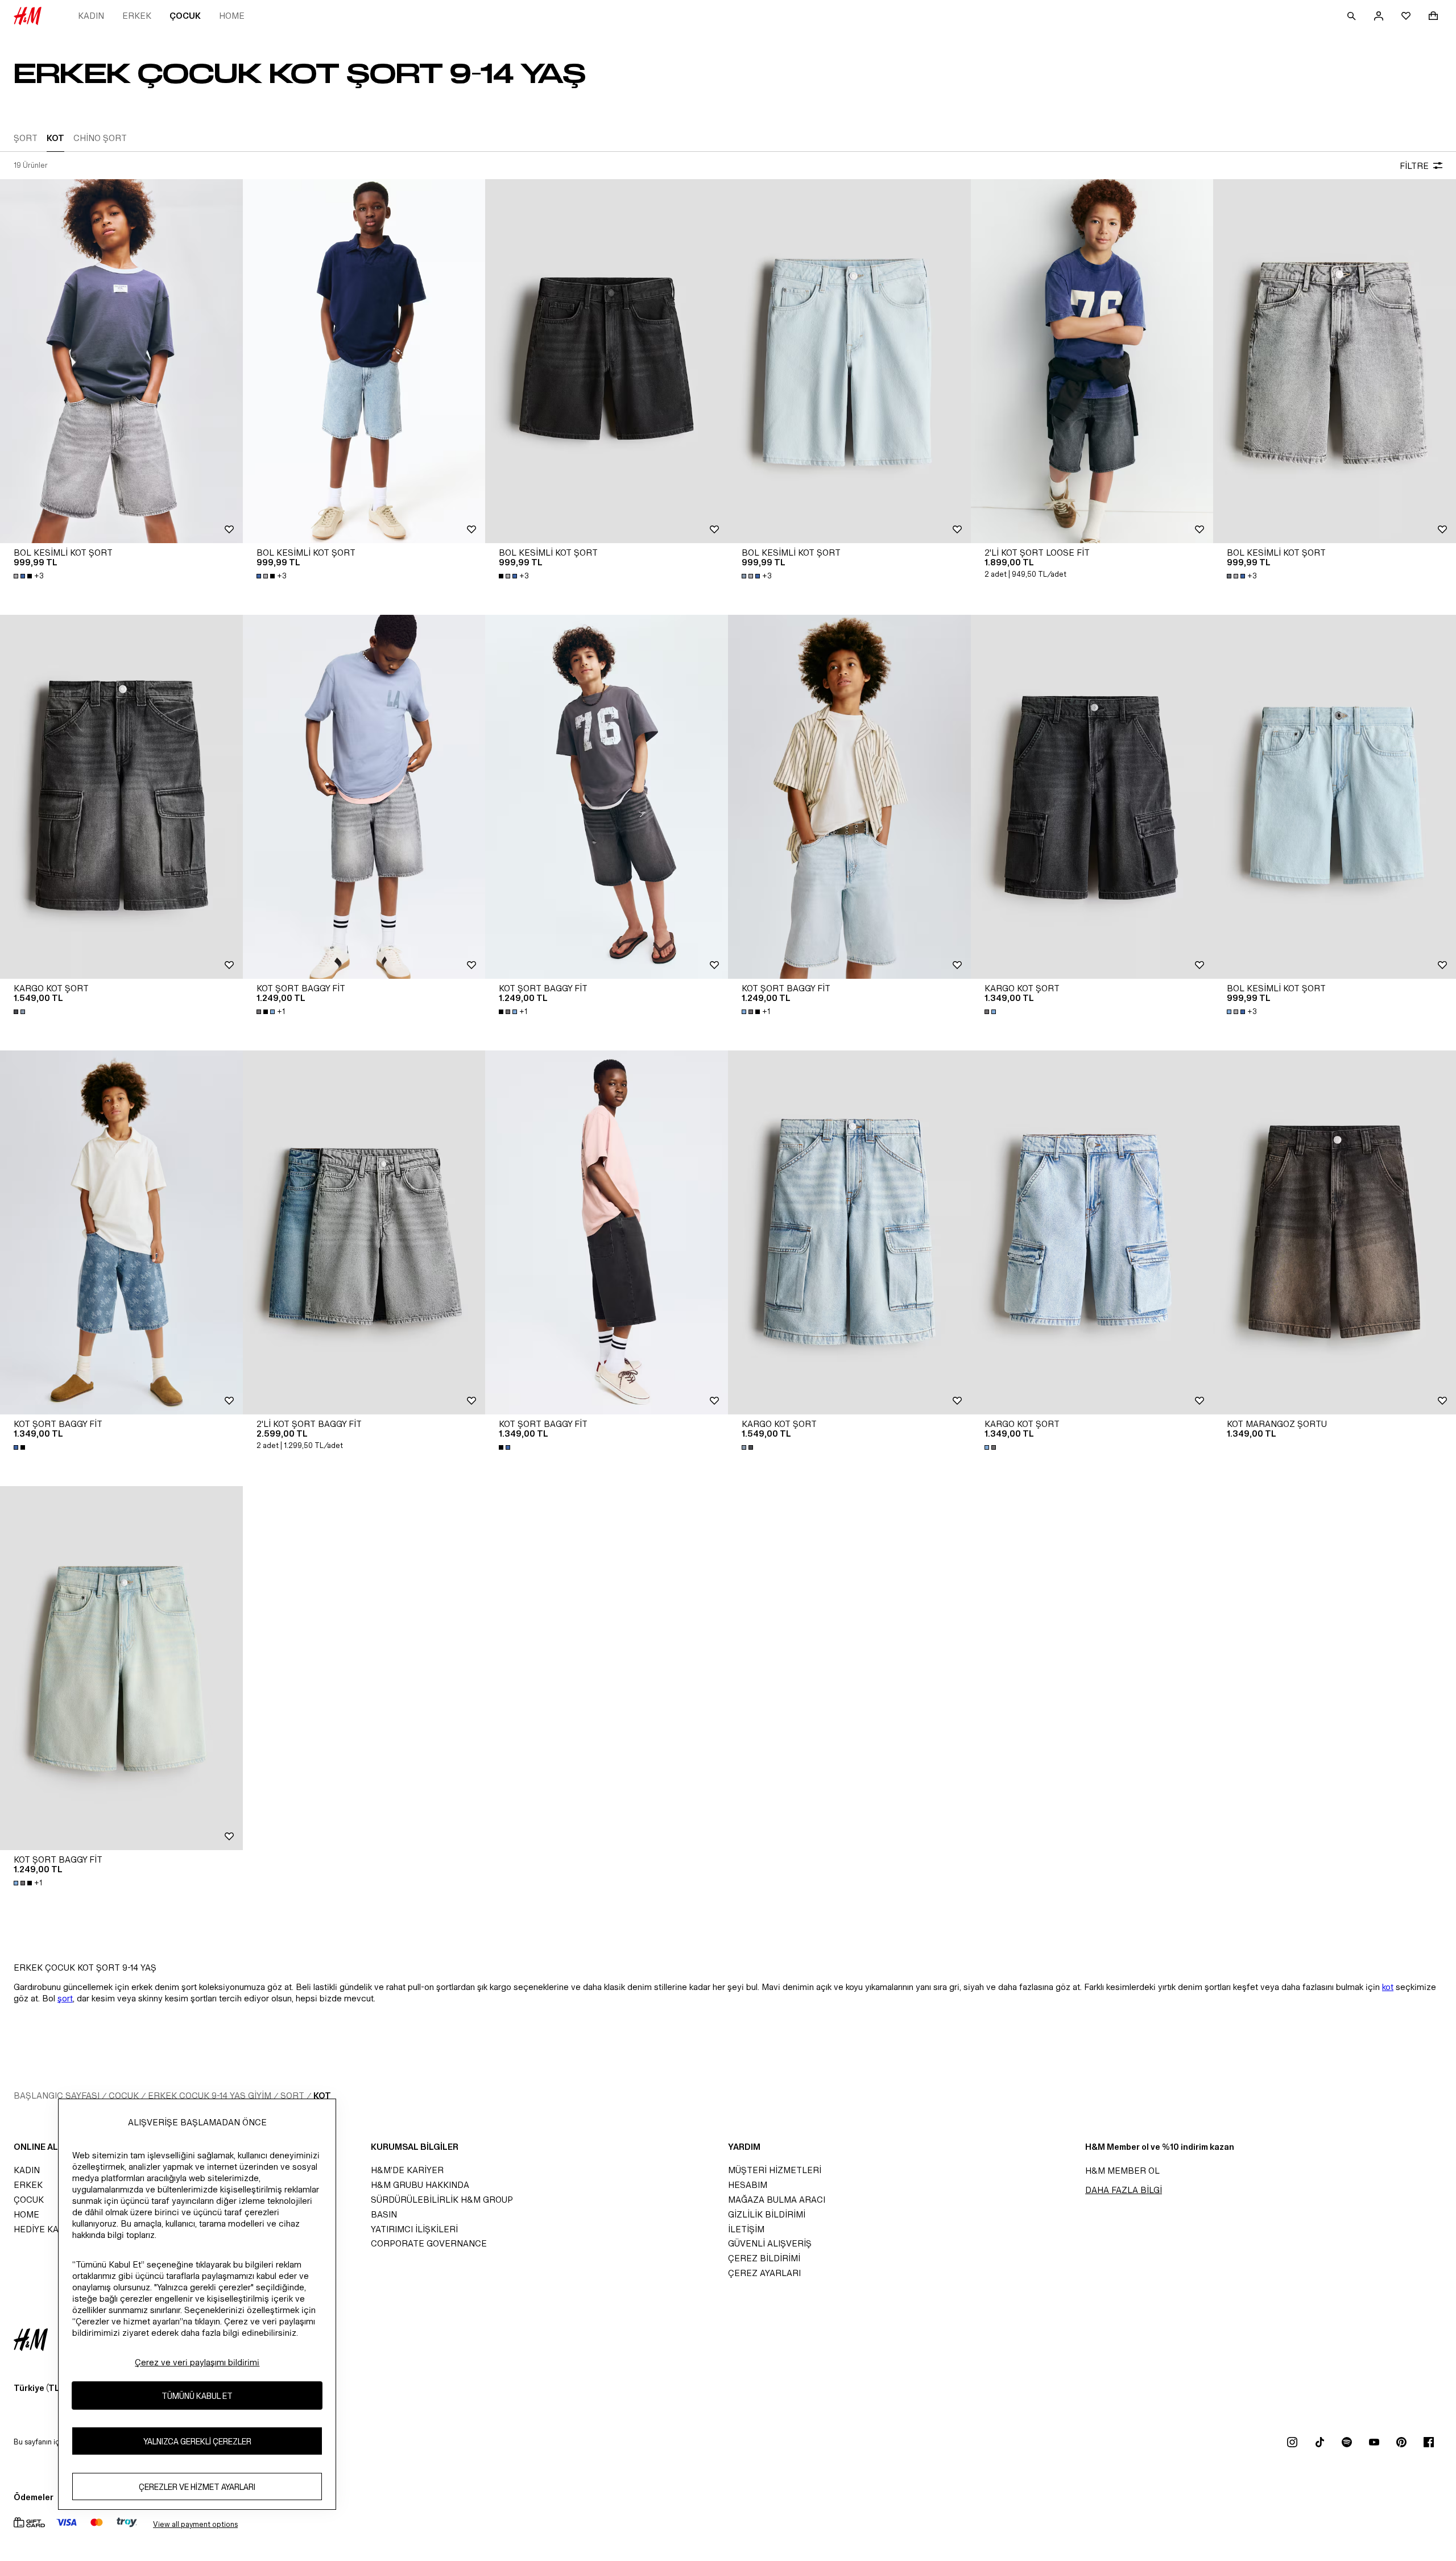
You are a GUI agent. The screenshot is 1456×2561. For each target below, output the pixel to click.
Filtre (1414, 166)
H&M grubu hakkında (420, 2185)
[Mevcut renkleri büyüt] (20, 1012)
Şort (292, 2095)
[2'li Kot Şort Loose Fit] (1092, 361)
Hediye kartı (43, 2229)
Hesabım (748, 2185)
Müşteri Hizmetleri (775, 2170)
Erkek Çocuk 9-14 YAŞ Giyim (210, 2095)
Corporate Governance (429, 2243)
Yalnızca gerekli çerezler (197, 2441)
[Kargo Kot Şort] (121, 797)
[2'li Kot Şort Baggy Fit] (364, 1232)
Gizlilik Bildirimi (767, 2214)
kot (1388, 1987)
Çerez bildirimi (764, 2258)
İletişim (746, 2229)
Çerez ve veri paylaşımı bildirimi (197, 2362)
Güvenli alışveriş (770, 2243)
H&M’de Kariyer (407, 2170)
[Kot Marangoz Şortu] (1335, 1232)
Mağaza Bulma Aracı (777, 2200)
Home (232, 16)
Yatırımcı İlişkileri (414, 2229)
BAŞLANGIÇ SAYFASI (57, 2095)
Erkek (137, 16)
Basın (384, 2214)
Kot (322, 2095)
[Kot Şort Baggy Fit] (364, 797)
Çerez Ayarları (764, 2273)
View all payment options (195, 2524)
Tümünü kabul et (197, 2395)
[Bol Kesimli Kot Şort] (121, 361)
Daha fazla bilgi (1124, 2190)
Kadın (91, 16)
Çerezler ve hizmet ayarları (197, 2486)
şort (65, 1998)
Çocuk (185, 16)
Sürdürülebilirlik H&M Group (442, 2200)
